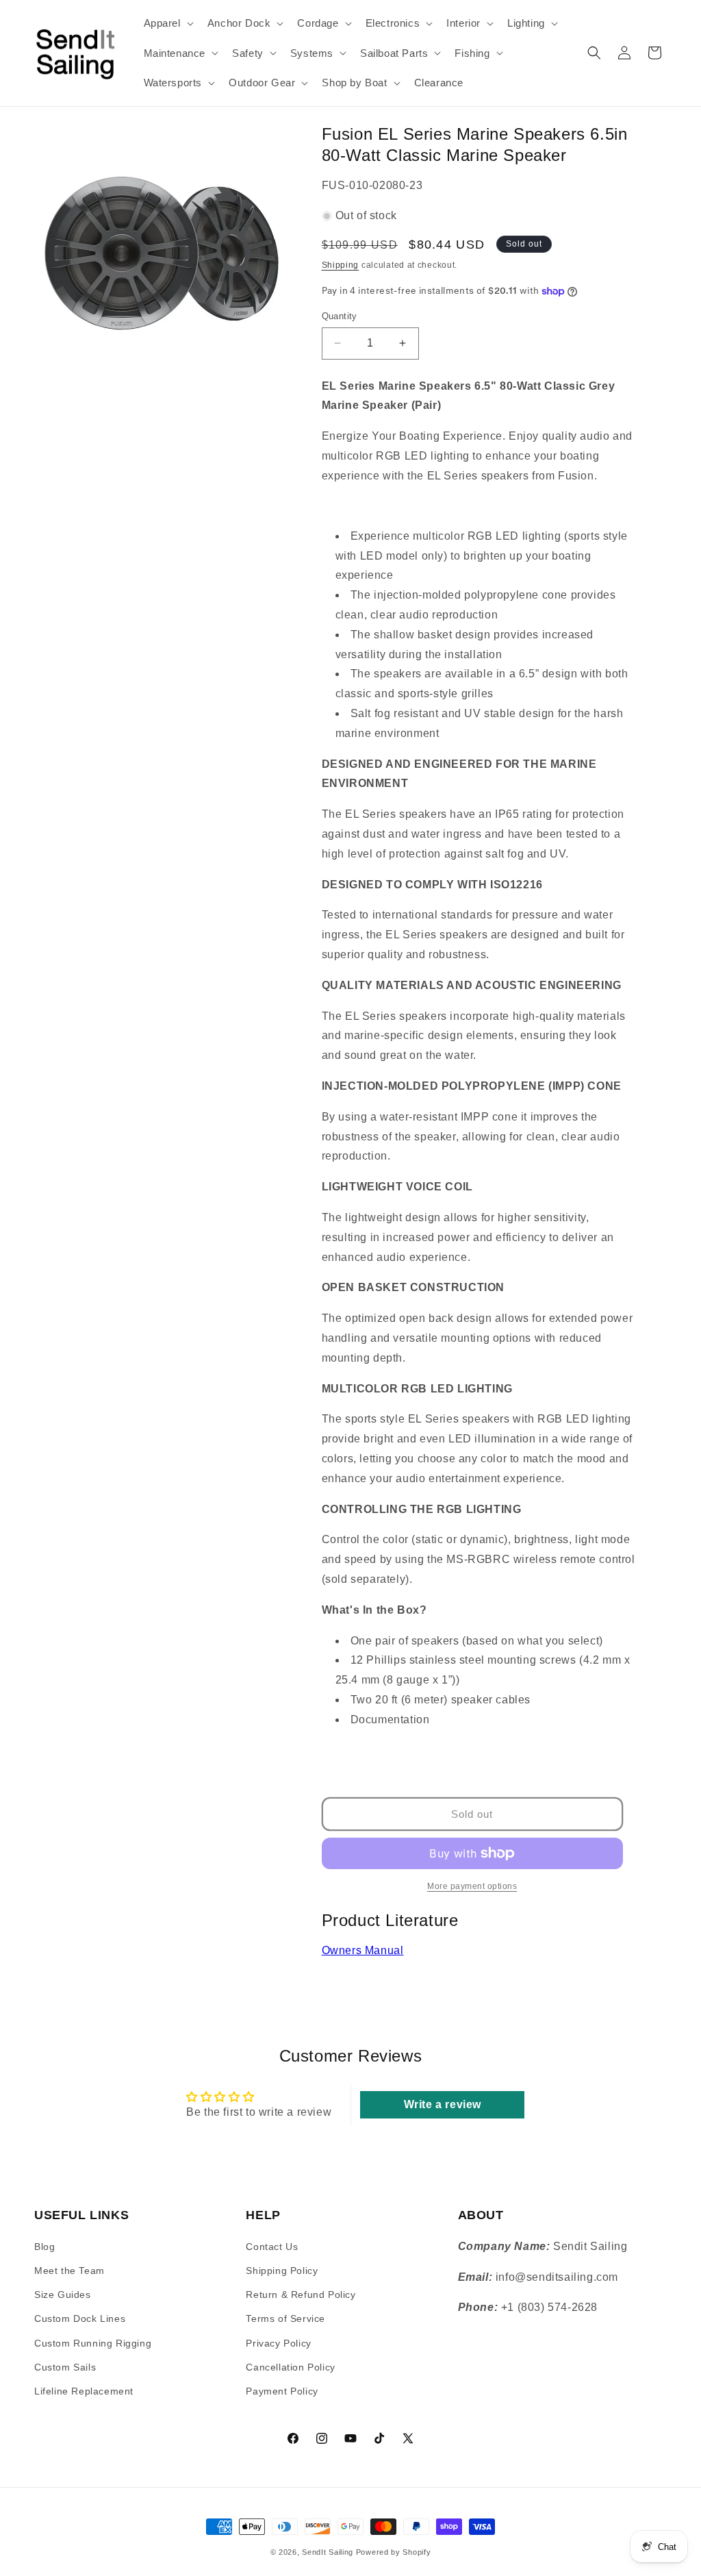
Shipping (341, 265)
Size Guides (63, 2294)
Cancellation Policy (290, 2367)
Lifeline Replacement (84, 2391)
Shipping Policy (282, 2271)
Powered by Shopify (394, 2552)
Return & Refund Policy (301, 2294)
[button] (167, 23)
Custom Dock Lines (80, 2318)
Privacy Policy (278, 2343)
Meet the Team (69, 2271)
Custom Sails (65, 2367)
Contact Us (272, 2247)
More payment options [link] (472, 1886)
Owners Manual (363, 1950)
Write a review (443, 2104)
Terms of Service (285, 2318)
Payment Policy (282, 2391)
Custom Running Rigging (93, 2343)
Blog (44, 2247)
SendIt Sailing (328, 2552)
